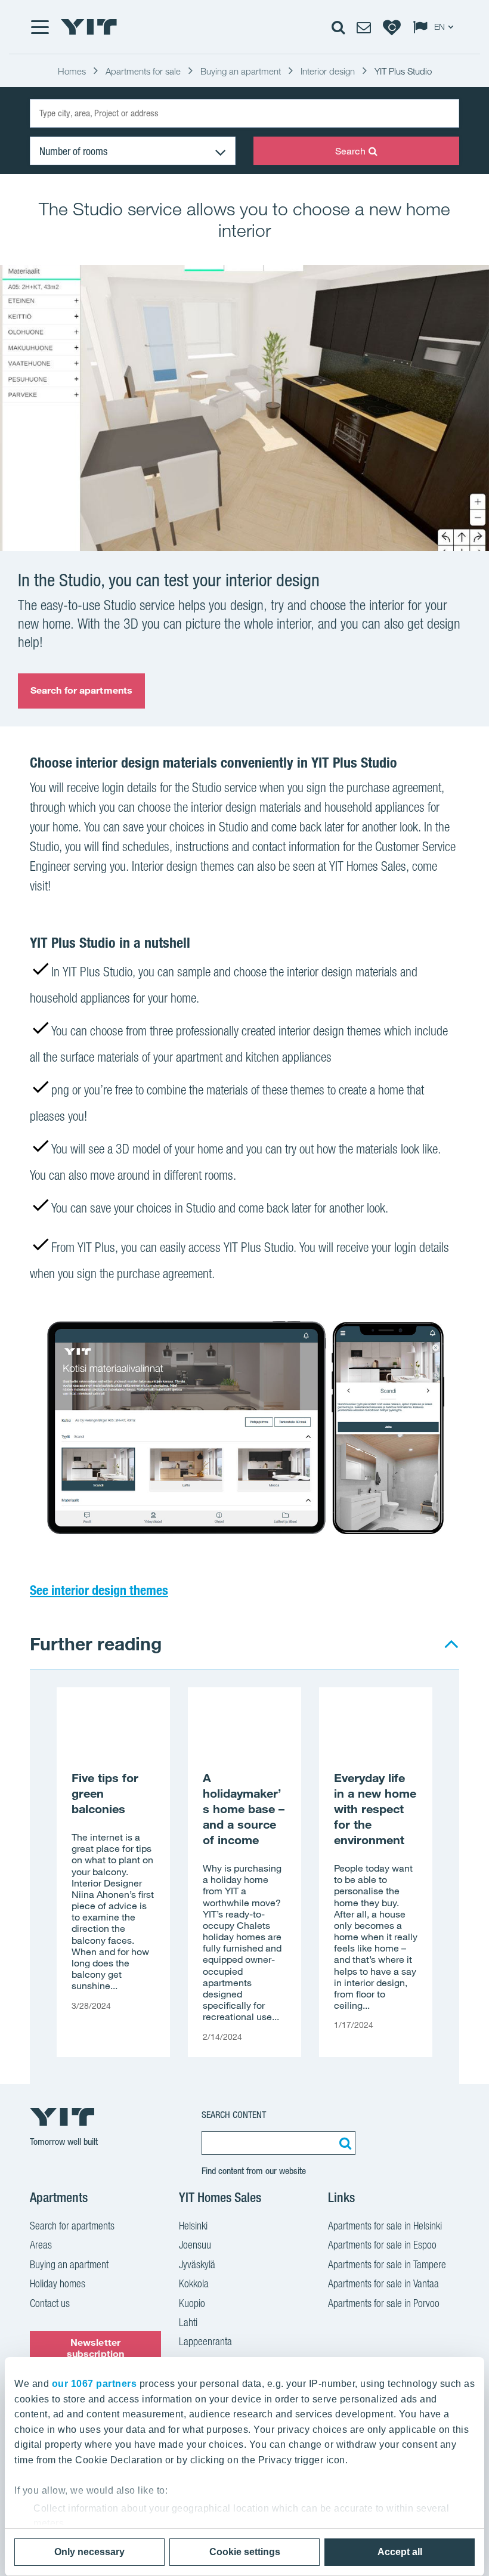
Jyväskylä (197, 2264)
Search (351, 151)
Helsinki (193, 2226)
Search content (234, 2115)
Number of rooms (73, 151)
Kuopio (192, 2303)
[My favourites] (392, 27)
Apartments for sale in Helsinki (385, 2226)
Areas (41, 2245)
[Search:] (343, 2143)
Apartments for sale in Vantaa (383, 2283)
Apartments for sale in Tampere (387, 2264)
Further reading (96, 1643)
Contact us (50, 2303)
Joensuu (195, 2245)
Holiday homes (58, 2283)
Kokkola (194, 2283)
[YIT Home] (89, 27)
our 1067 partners (95, 2384)
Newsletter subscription (95, 2348)
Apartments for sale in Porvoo (384, 2303)
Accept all (400, 2552)
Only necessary (89, 2552)
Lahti (188, 2322)
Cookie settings (245, 2552)
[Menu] (39, 27)
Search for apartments (81, 690)
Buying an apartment (69, 2264)
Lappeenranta (205, 2341)
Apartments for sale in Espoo (382, 2245)
